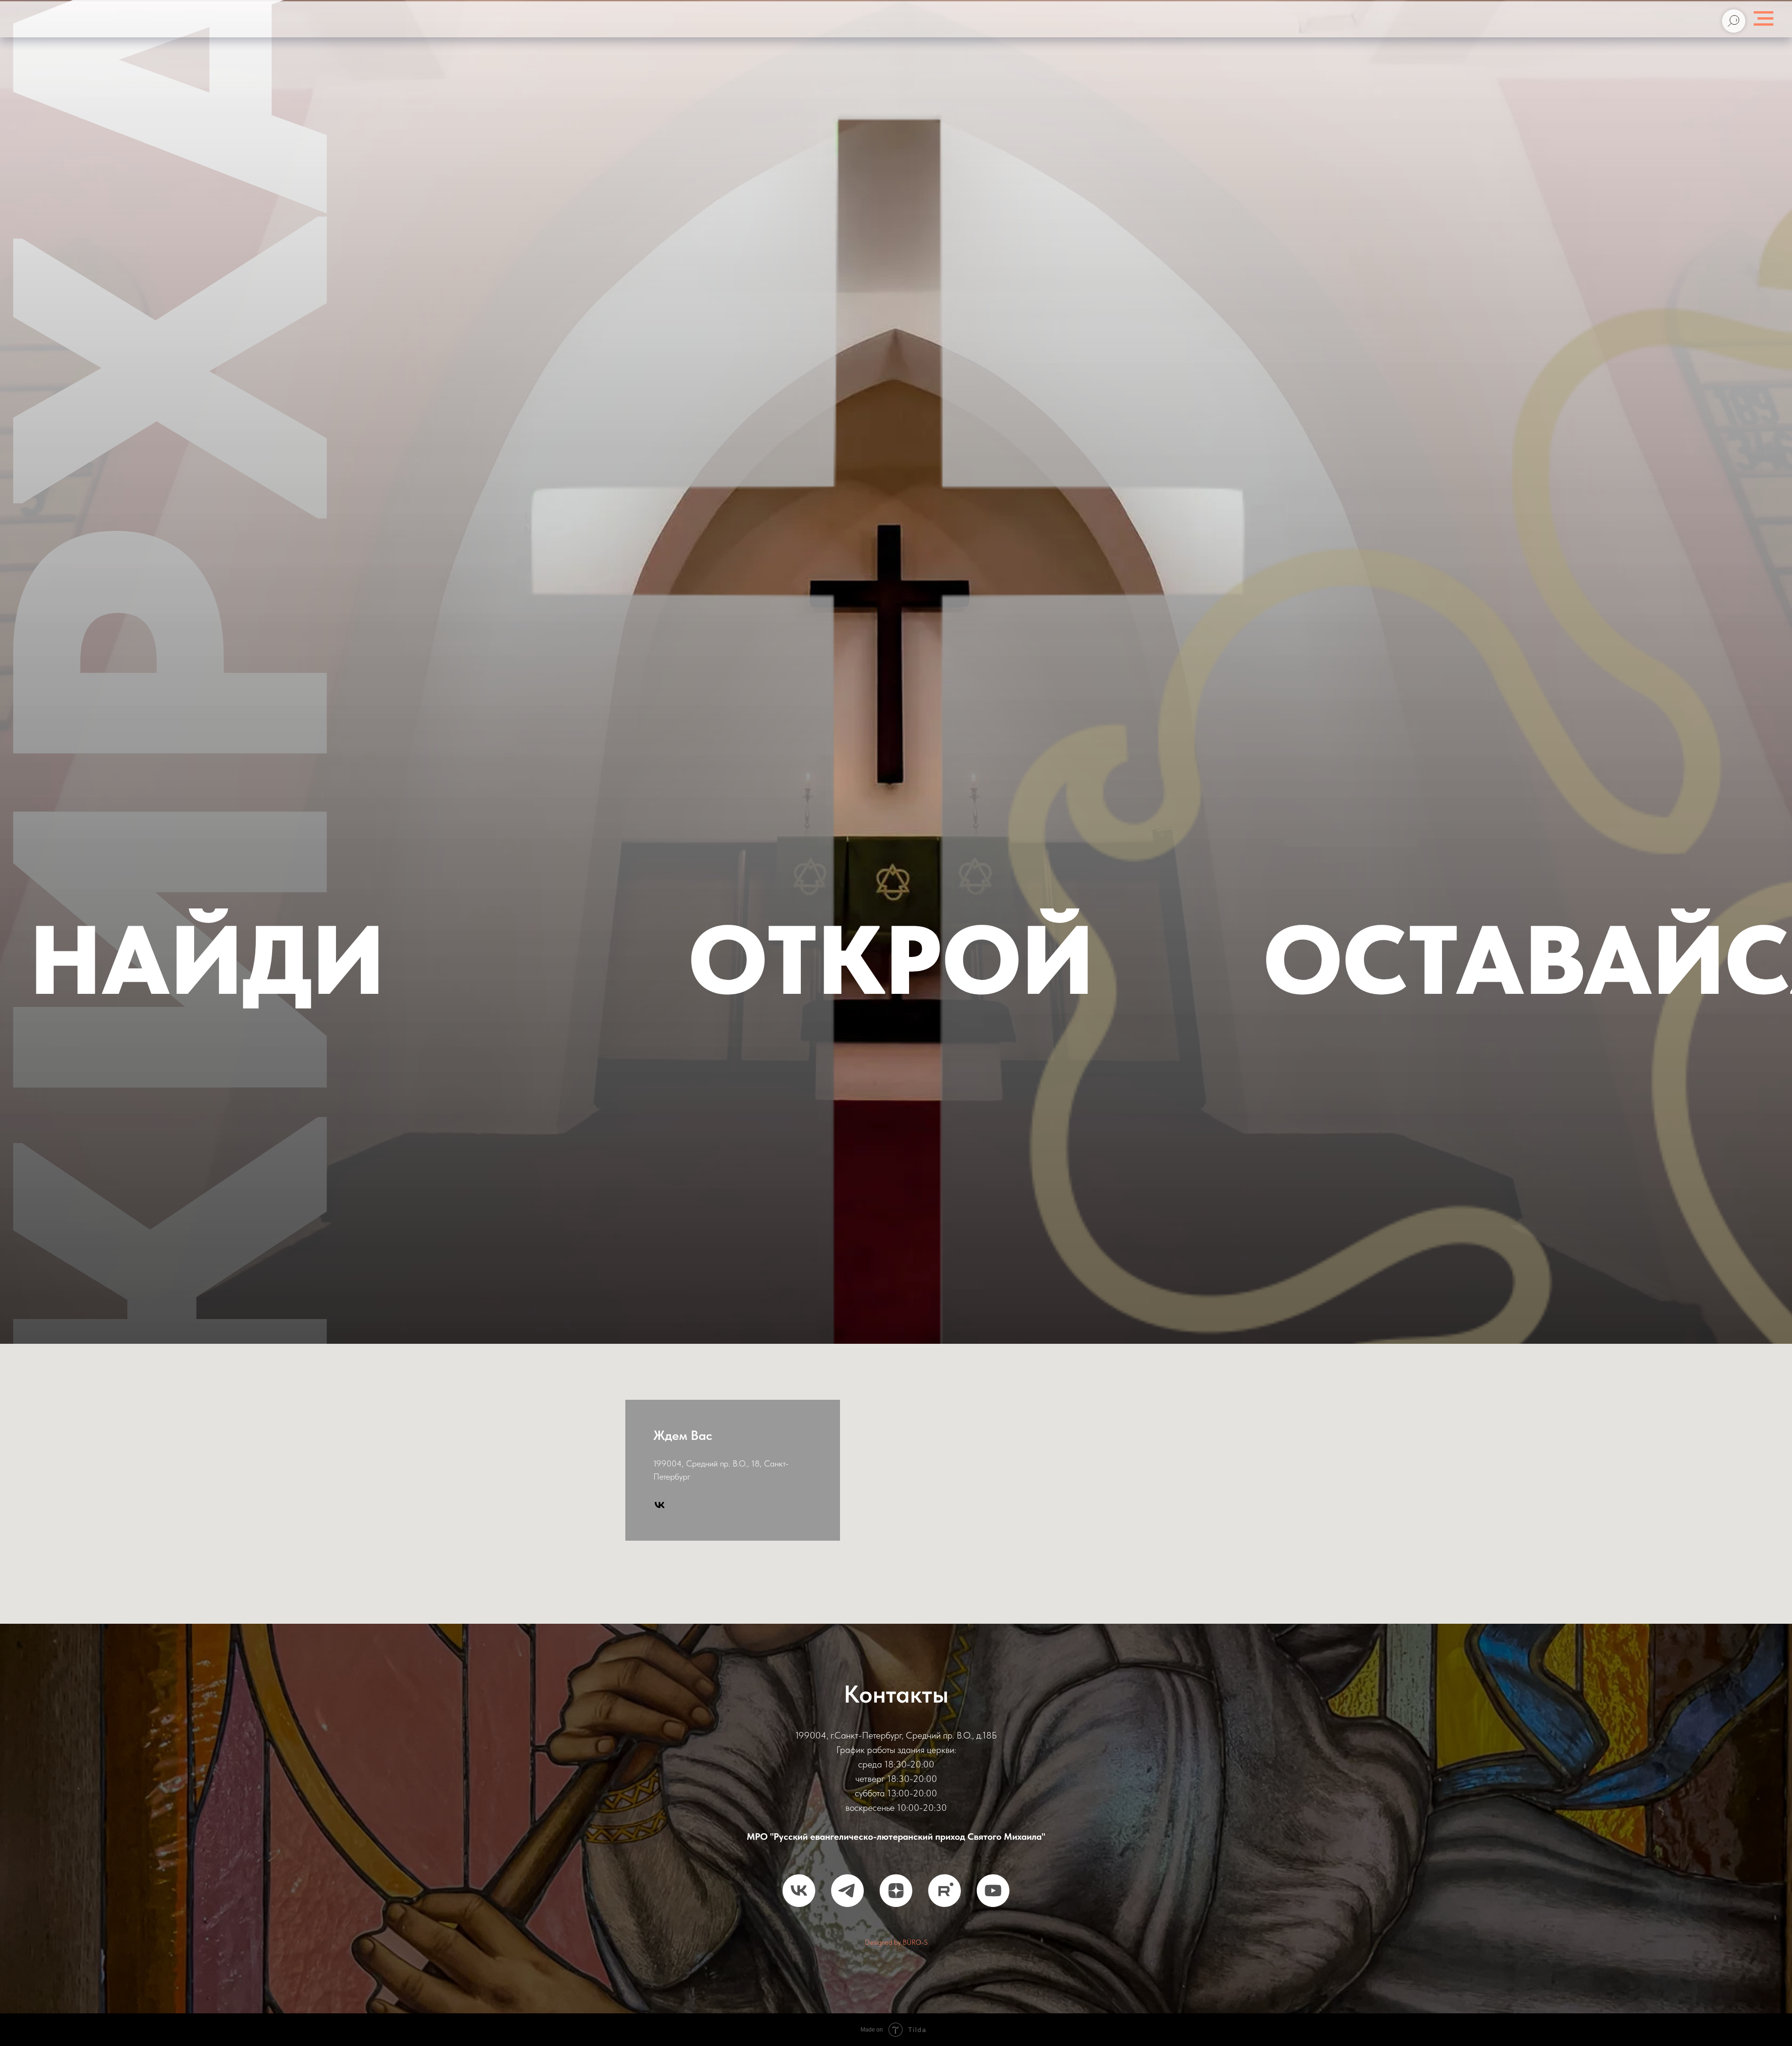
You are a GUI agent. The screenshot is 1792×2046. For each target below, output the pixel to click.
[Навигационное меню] (1764, 19)
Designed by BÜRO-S (896, 1942)
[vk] (660, 1505)
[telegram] (847, 1891)
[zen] (896, 1891)
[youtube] (993, 1891)
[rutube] (945, 1891)
